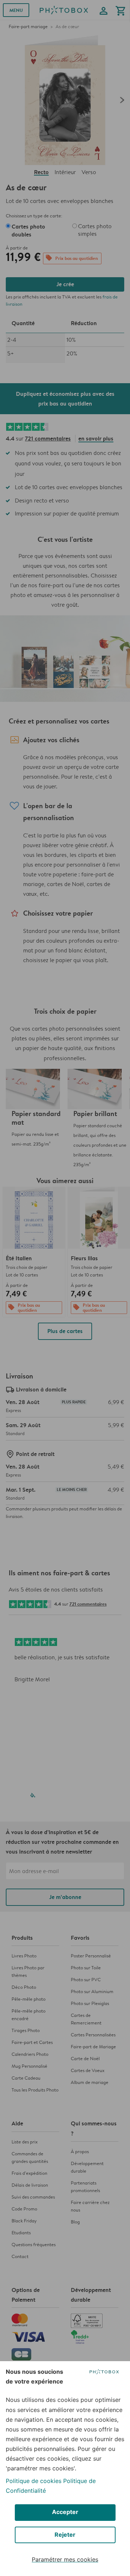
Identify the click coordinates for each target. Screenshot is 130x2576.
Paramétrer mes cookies (65, 2559)
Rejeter (65, 2535)
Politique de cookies (34, 2481)
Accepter (65, 2512)
